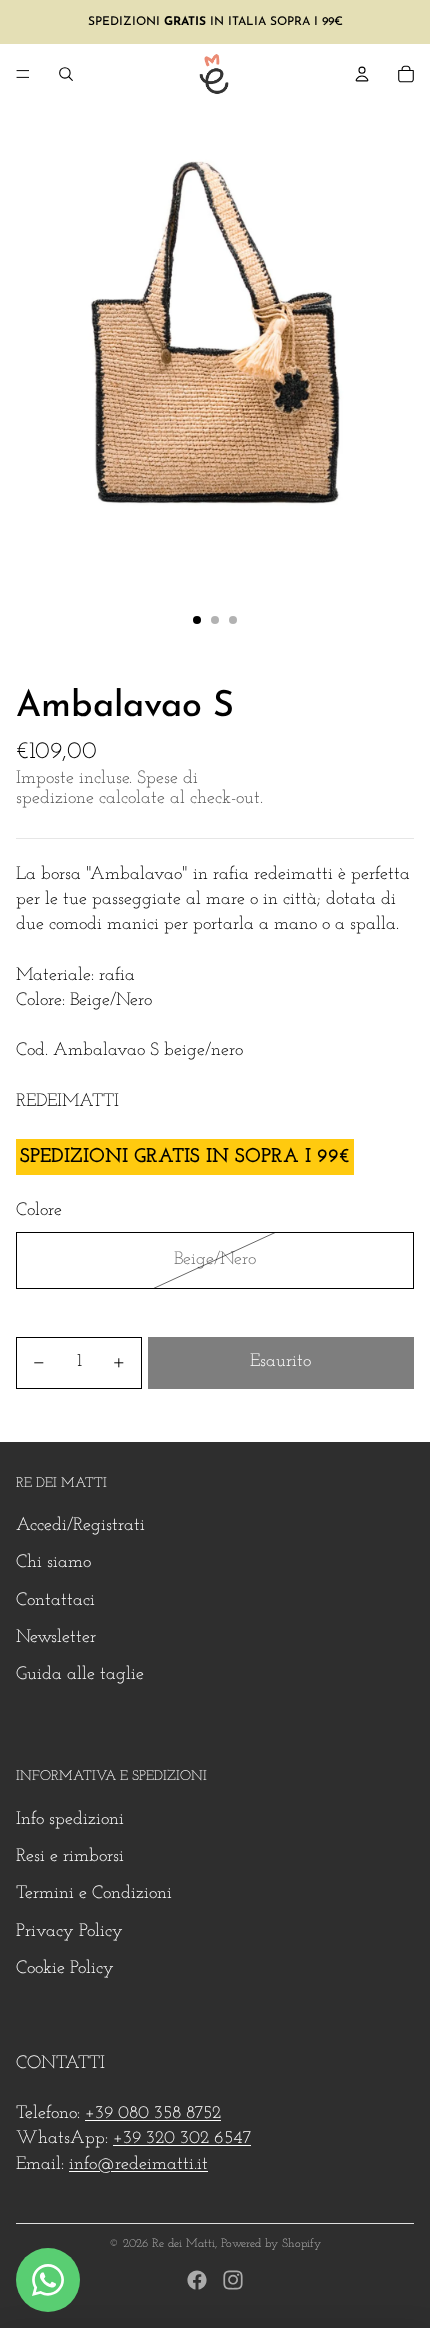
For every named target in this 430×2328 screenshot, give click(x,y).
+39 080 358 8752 (153, 2114)
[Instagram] (233, 2280)
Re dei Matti (183, 2244)
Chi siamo (53, 1563)
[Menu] (23, 74)
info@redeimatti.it (138, 2165)
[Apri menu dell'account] (362, 74)
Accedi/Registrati (80, 1526)
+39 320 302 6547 (182, 2139)
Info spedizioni (70, 1820)
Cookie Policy (65, 1969)
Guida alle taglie (80, 1675)
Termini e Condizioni (94, 1894)
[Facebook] (197, 2280)
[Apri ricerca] (66, 74)
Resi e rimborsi (70, 1857)
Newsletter (56, 1638)
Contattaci (55, 1601)
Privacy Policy (69, 1932)
